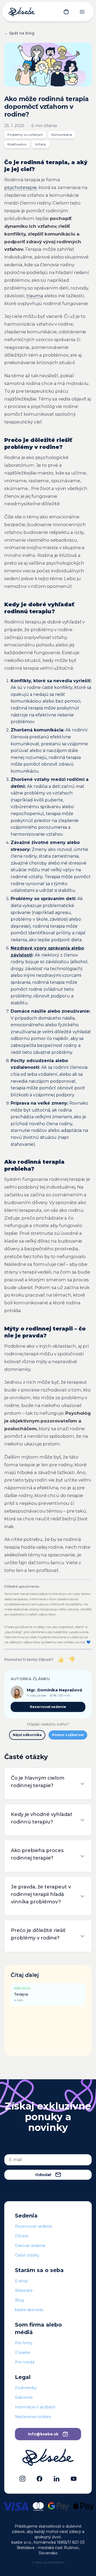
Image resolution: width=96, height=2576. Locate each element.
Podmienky (26, 2388)
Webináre (24, 2290)
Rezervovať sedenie (48, 1707)
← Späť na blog (19, 33)
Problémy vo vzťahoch (25, 135)
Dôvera (22, 2236)
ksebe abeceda (29, 2310)
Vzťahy (41, 144)
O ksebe (23, 2353)
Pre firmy (24, 2343)
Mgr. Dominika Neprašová (54, 1690)
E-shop (21, 2281)
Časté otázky (27, 2255)
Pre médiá (25, 2362)
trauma (35, 296)
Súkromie (24, 2397)
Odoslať (43, 2175)
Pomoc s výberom (68, 1735)
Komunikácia (62, 135)
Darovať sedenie (30, 2246)
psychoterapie (21, 187)
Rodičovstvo (17, 144)
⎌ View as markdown (48, 2562)
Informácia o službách (35, 2407)
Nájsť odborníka (27, 1735)
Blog (19, 2300)
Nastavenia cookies (33, 2417)
